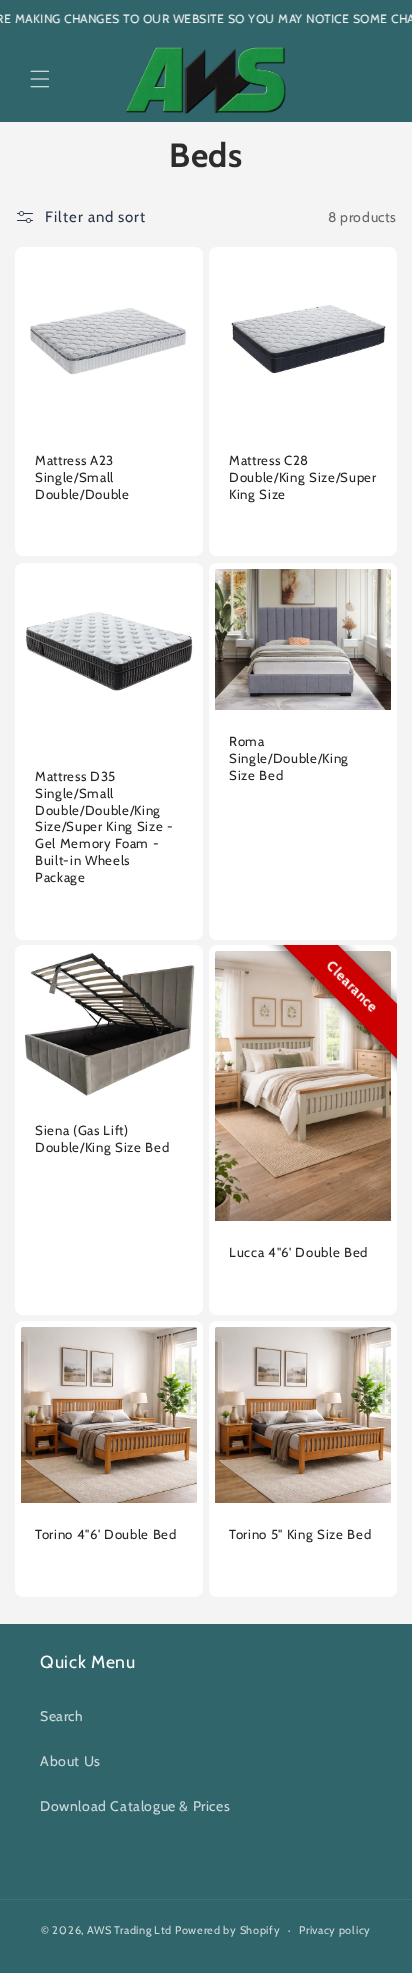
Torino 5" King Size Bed (300, 1534)
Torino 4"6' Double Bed (106, 1534)
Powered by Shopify (228, 1930)
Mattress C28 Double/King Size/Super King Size (303, 477)
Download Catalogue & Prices (135, 1806)
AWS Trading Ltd (130, 1930)
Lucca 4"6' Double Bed (298, 1252)
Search (62, 1716)
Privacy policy (335, 1930)
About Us (70, 1761)
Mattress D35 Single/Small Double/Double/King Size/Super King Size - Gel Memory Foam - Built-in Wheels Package (104, 826)
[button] (40, 79)
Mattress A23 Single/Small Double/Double (82, 477)
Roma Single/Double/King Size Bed (289, 758)
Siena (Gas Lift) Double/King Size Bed (102, 1138)
